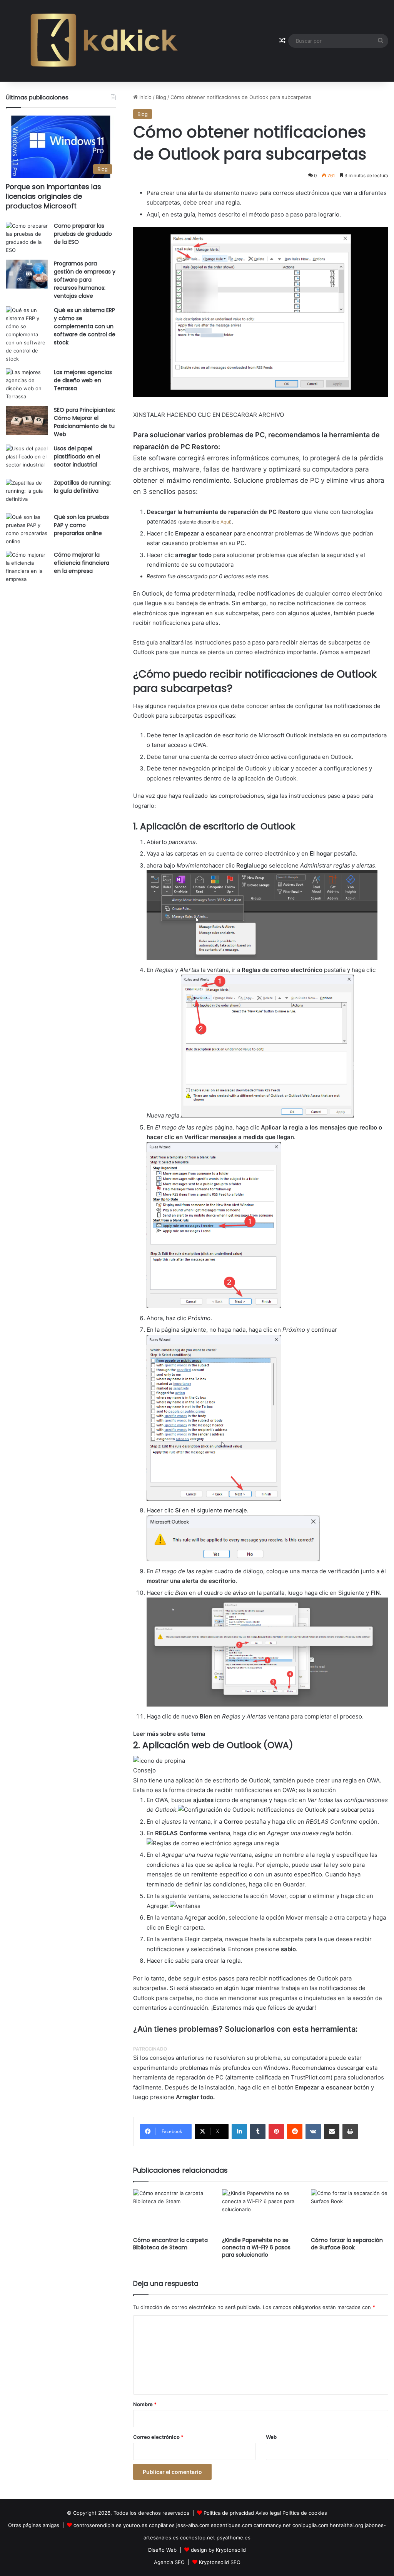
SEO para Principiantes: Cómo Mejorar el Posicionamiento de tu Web (84, 422)
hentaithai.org (346, 2525)
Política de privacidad (229, 2513)
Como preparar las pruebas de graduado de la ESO (83, 234)
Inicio (145, 97)
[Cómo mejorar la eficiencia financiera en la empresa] (27, 567)
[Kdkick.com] (104, 41)
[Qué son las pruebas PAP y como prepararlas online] (27, 529)
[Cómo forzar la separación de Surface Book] (350, 2211)
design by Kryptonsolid (218, 2550)
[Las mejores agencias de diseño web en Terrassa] (27, 384)
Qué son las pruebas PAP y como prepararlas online (81, 525)
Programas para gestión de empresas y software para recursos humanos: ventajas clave (85, 280)
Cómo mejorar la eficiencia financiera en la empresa (82, 563)
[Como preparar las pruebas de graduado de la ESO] (27, 238)
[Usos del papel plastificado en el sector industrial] (27, 459)
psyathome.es (234, 2537)
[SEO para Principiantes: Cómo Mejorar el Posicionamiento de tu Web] (27, 420)
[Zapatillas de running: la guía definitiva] (27, 493)
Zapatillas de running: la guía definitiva (82, 487)
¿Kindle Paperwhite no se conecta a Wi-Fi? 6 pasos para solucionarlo (256, 2247)
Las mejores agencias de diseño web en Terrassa (83, 380)
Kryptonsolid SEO (220, 2562)
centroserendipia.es (98, 2525)
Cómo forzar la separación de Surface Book (347, 2244)
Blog (161, 97)
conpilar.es (162, 2525)
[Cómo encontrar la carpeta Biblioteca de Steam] (172, 2211)
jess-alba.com (193, 2525)
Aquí (225, 522)
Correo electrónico (158, 2437)
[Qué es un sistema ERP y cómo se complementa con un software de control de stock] (27, 335)
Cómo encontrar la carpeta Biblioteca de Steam (170, 2244)
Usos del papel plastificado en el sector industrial (77, 456)
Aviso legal (268, 2513)
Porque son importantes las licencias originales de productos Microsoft (53, 196)
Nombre (145, 2404)
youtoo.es (135, 2525)
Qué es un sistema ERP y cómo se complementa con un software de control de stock (85, 326)
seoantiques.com (231, 2525)
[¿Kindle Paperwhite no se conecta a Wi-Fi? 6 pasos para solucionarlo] (261, 2211)
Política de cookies (305, 2513)
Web (271, 2437)
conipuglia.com (310, 2525)
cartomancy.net (272, 2525)
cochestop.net (198, 2537)
